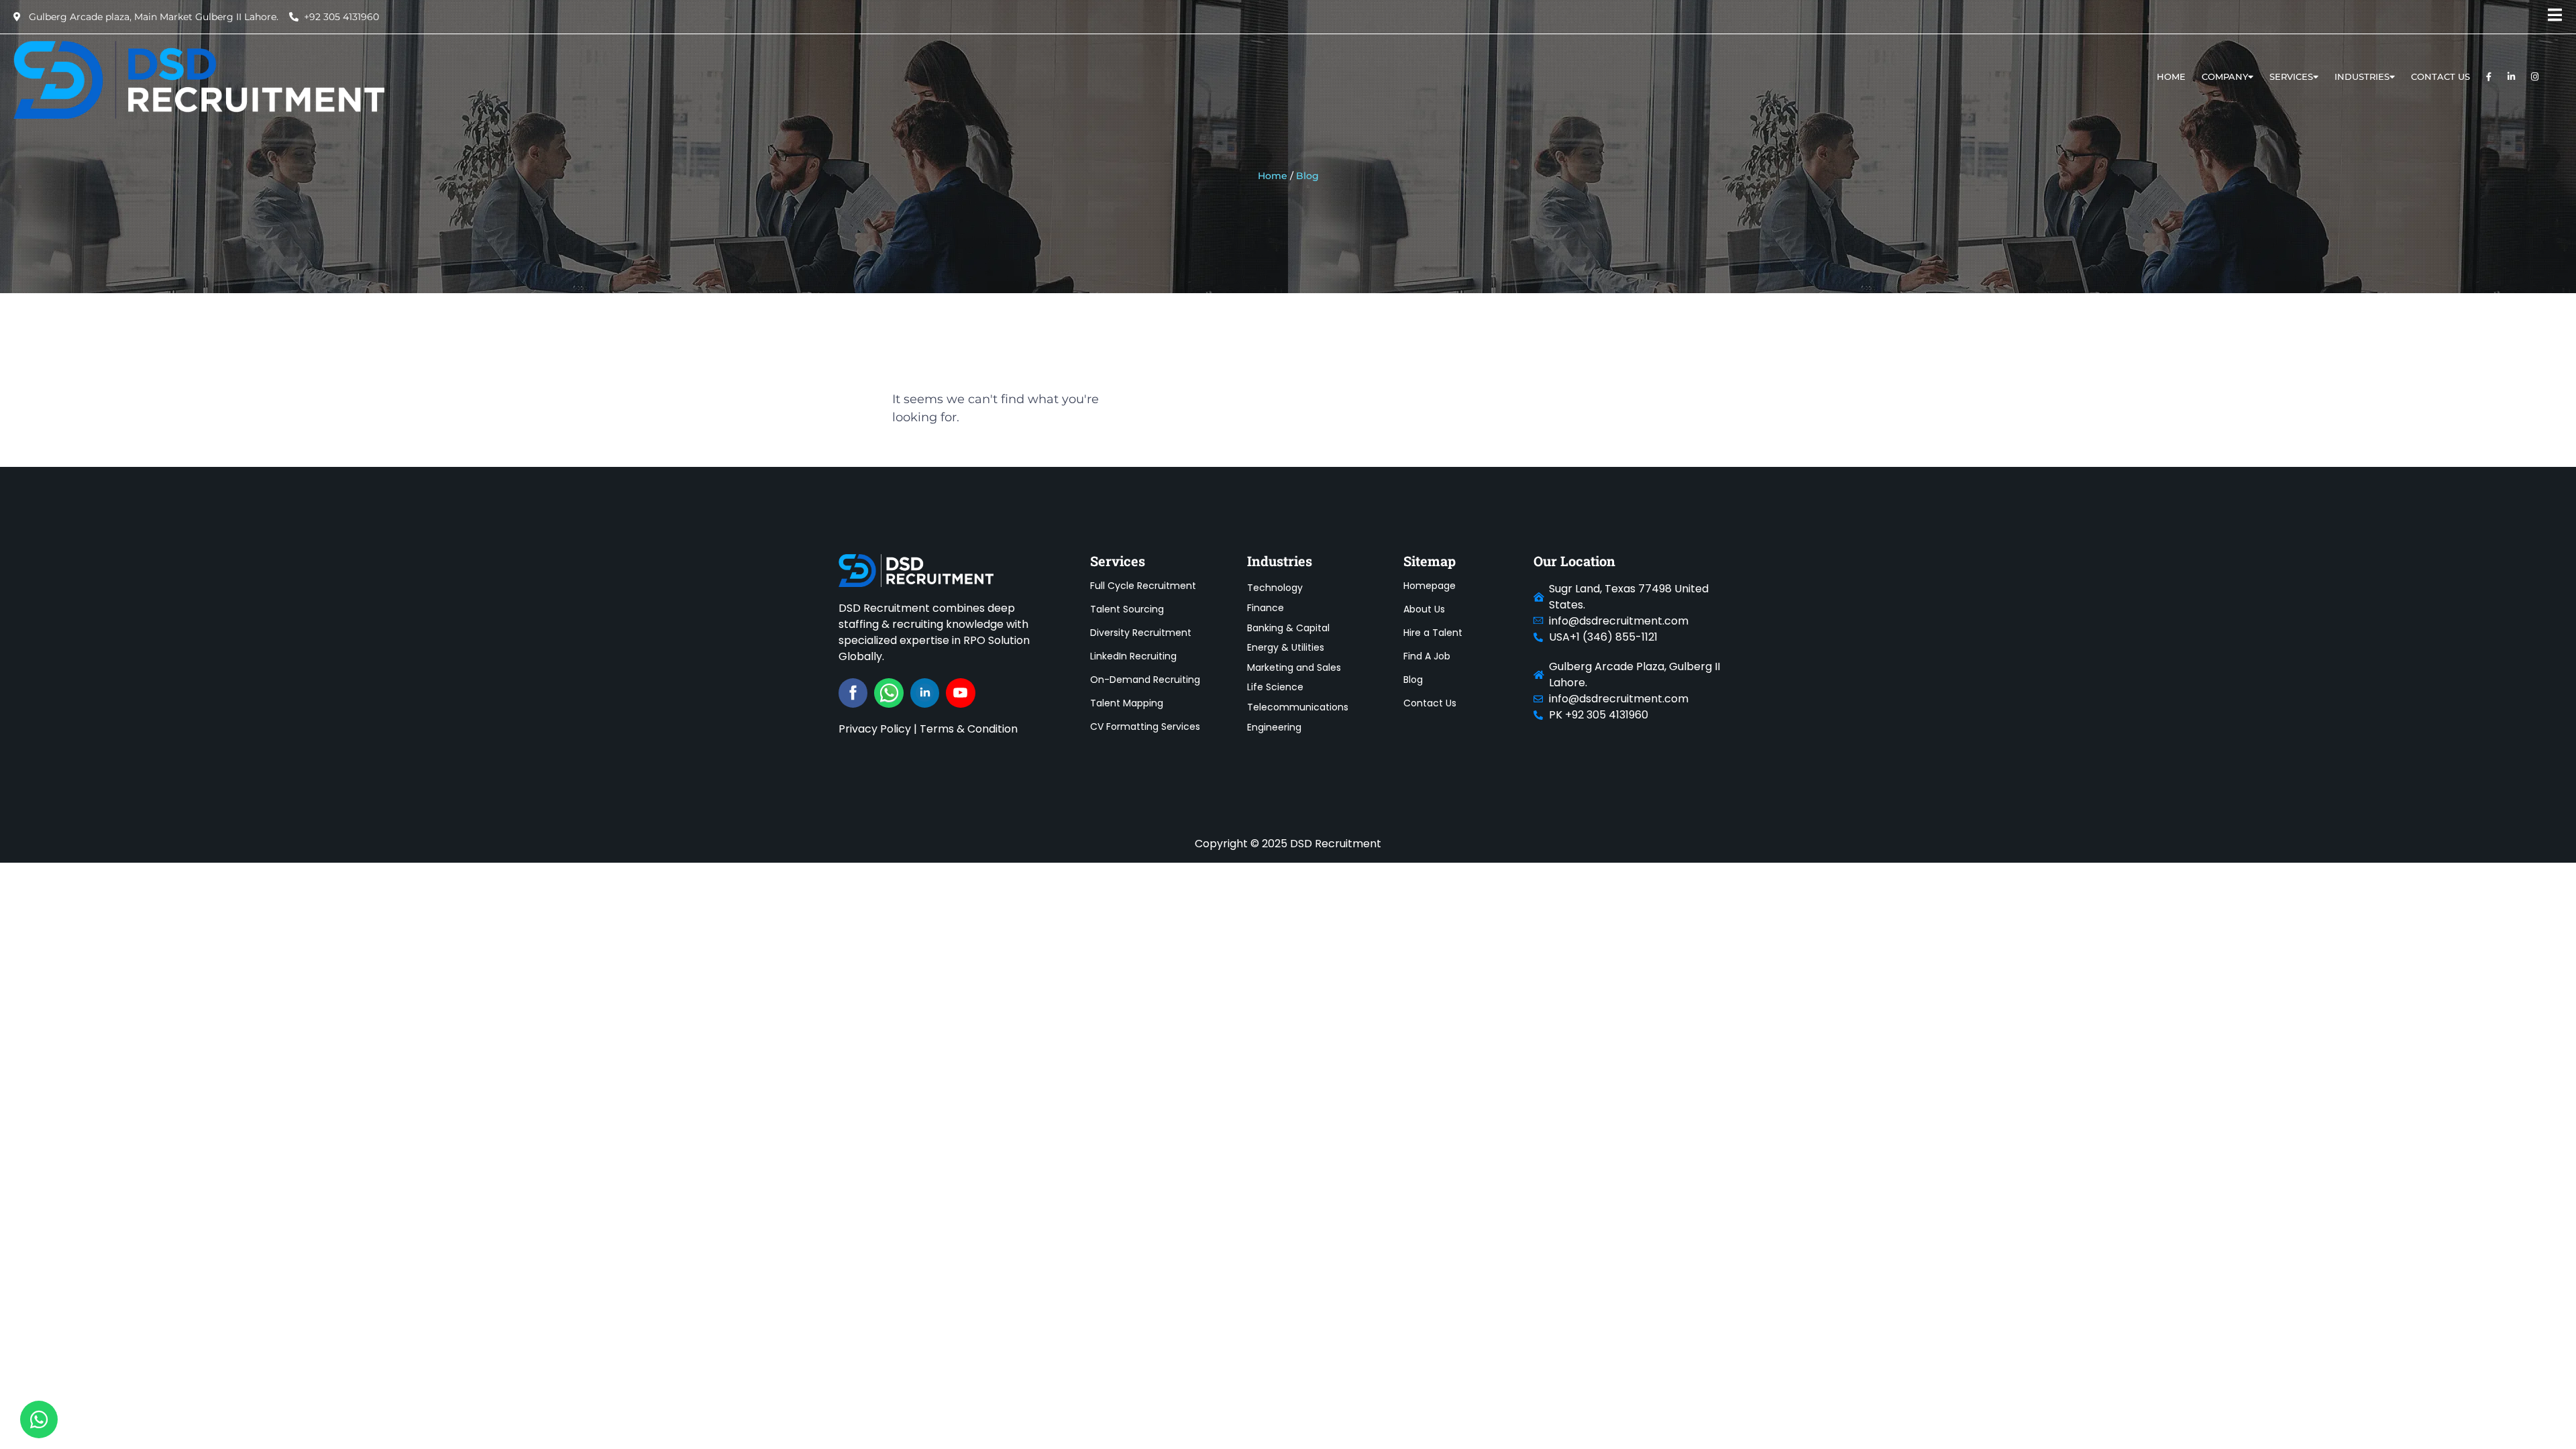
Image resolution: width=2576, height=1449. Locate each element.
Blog (1413, 680)
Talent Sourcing (1127, 609)
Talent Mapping (1127, 703)
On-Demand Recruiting (1145, 680)
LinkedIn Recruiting (1133, 656)
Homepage (1430, 586)
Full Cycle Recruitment (1143, 586)
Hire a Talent (1433, 633)
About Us (1424, 609)
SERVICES (2291, 76)
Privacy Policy (875, 729)
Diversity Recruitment (1141, 633)
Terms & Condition (969, 729)
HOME (2171, 76)
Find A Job (1427, 656)
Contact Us (2440, 76)
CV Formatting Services (1145, 727)
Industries (2362, 76)
